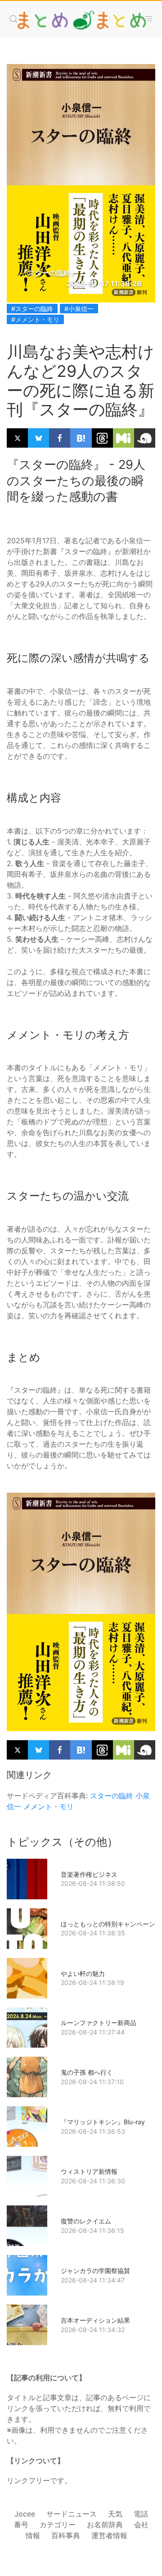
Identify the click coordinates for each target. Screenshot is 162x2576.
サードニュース (72, 2514)
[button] (13, 19)
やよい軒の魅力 (83, 1973)
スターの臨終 (112, 1796)
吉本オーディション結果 (95, 2320)
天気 (115, 2514)
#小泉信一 (79, 309)
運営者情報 (109, 2535)
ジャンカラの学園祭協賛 (95, 2271)
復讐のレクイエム (86, 2221)
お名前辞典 (105, 2525)
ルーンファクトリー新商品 (99, 2023)
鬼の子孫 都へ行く (87, 2072)
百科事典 (66, 2535)
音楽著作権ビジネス (89, 1874)
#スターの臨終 (32, 309)
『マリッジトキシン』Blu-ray (103, 2122)
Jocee (25, 2514)
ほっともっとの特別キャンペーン (108, 1924)
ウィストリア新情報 (89, 2171)
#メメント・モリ (35, 319)
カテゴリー (58, 2525)
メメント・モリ (49, 1806)
